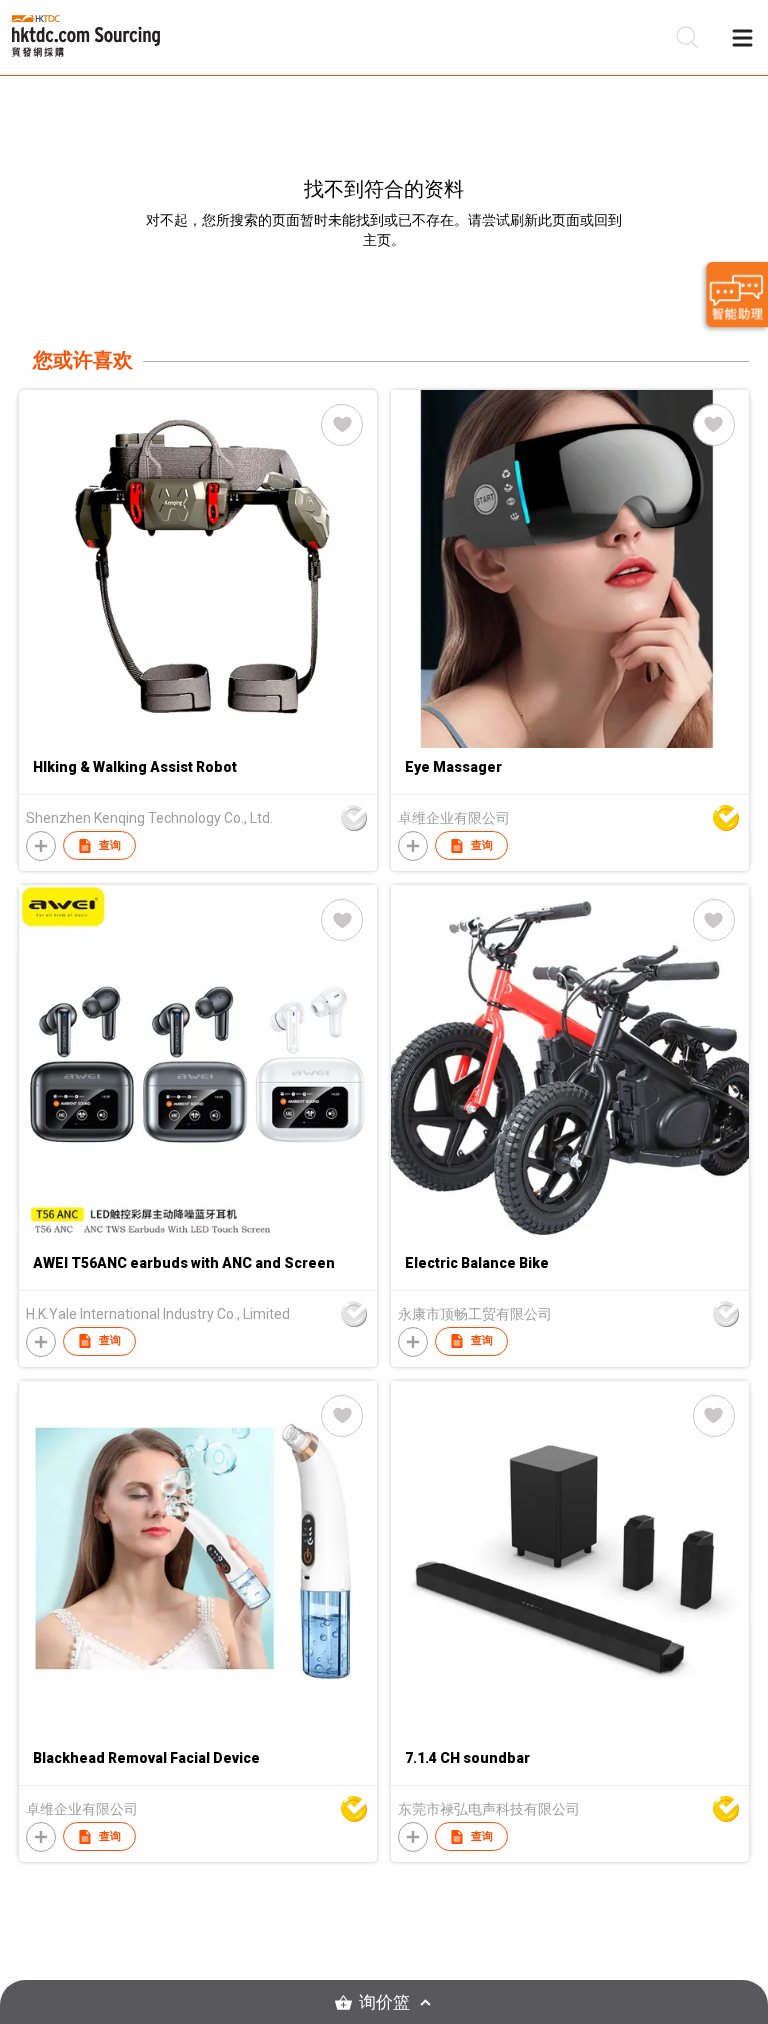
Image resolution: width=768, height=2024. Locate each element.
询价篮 (384, 2002)
